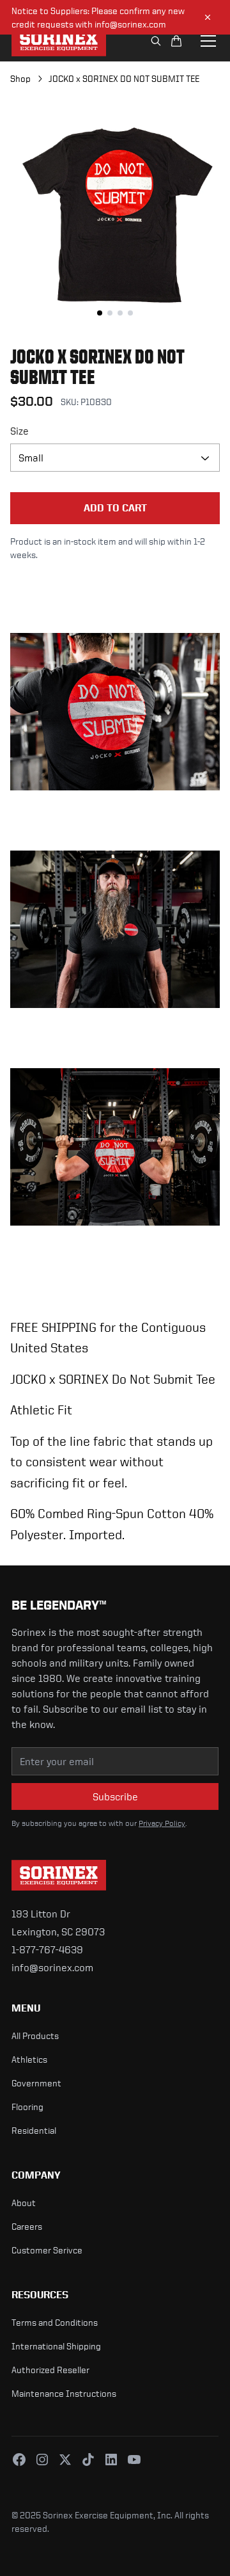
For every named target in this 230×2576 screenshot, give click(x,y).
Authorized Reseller (50, 2370)
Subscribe (115, 1796)
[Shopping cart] (176, 41)
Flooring (27, 2107)
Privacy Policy (162, 1823)
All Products (35, 2036)
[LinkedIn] (111, 2460)
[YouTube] (134, 2460)
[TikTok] (88, 2460)
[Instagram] (42, 2460)
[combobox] (115, 458)
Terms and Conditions (55, 2322)
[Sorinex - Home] (59, 41)
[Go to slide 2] (110, 313)
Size (19, 431)
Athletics (29, 2059)
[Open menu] (208, 41)
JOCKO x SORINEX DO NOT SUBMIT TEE (124, 78)
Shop (20, 78)
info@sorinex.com (52, 1967)
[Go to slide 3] (120, 313)
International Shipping (56, 2346)
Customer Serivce (47, 2250)
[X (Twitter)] (65, 2460)
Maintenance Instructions (64, 2393)
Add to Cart (115, 508)
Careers (27, 2226)
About (24, 2203)
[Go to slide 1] (100, 313)
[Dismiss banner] (208, 17)
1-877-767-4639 (47, 1949)
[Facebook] (19, 2460)
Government (36, 2083)
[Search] (156, 41)
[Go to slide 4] (130, 313)
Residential (34, 2130)
